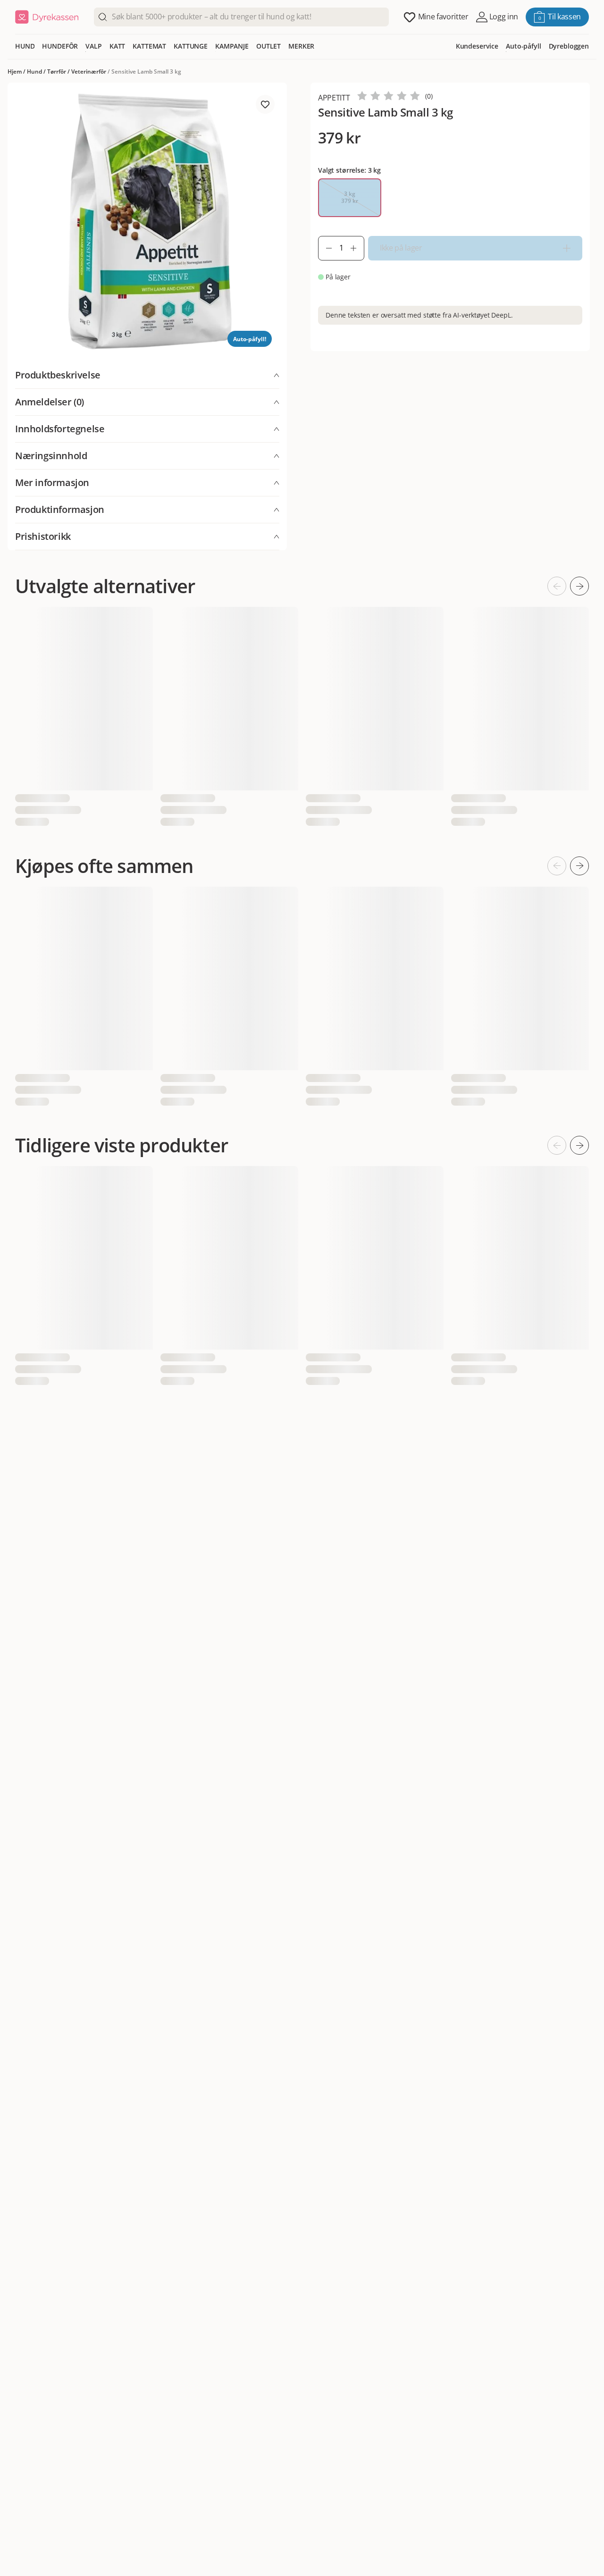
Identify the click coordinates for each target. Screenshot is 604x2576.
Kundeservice (477, 46)
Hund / (37, 71)
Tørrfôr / (59, 71)
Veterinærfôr (89, 71)
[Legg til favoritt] (265, 104)
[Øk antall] (357, 248)
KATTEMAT (149, 46)
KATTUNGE (191, 46)
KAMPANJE (232, 46)
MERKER (301, 46)
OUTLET (268, 46)
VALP (93, 46)
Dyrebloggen (569, 46)
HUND (25, 46)
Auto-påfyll (523, 46)
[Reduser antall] (325, 248)
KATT (117, 46)
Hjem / (17, 71)
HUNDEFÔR (60, 46)
